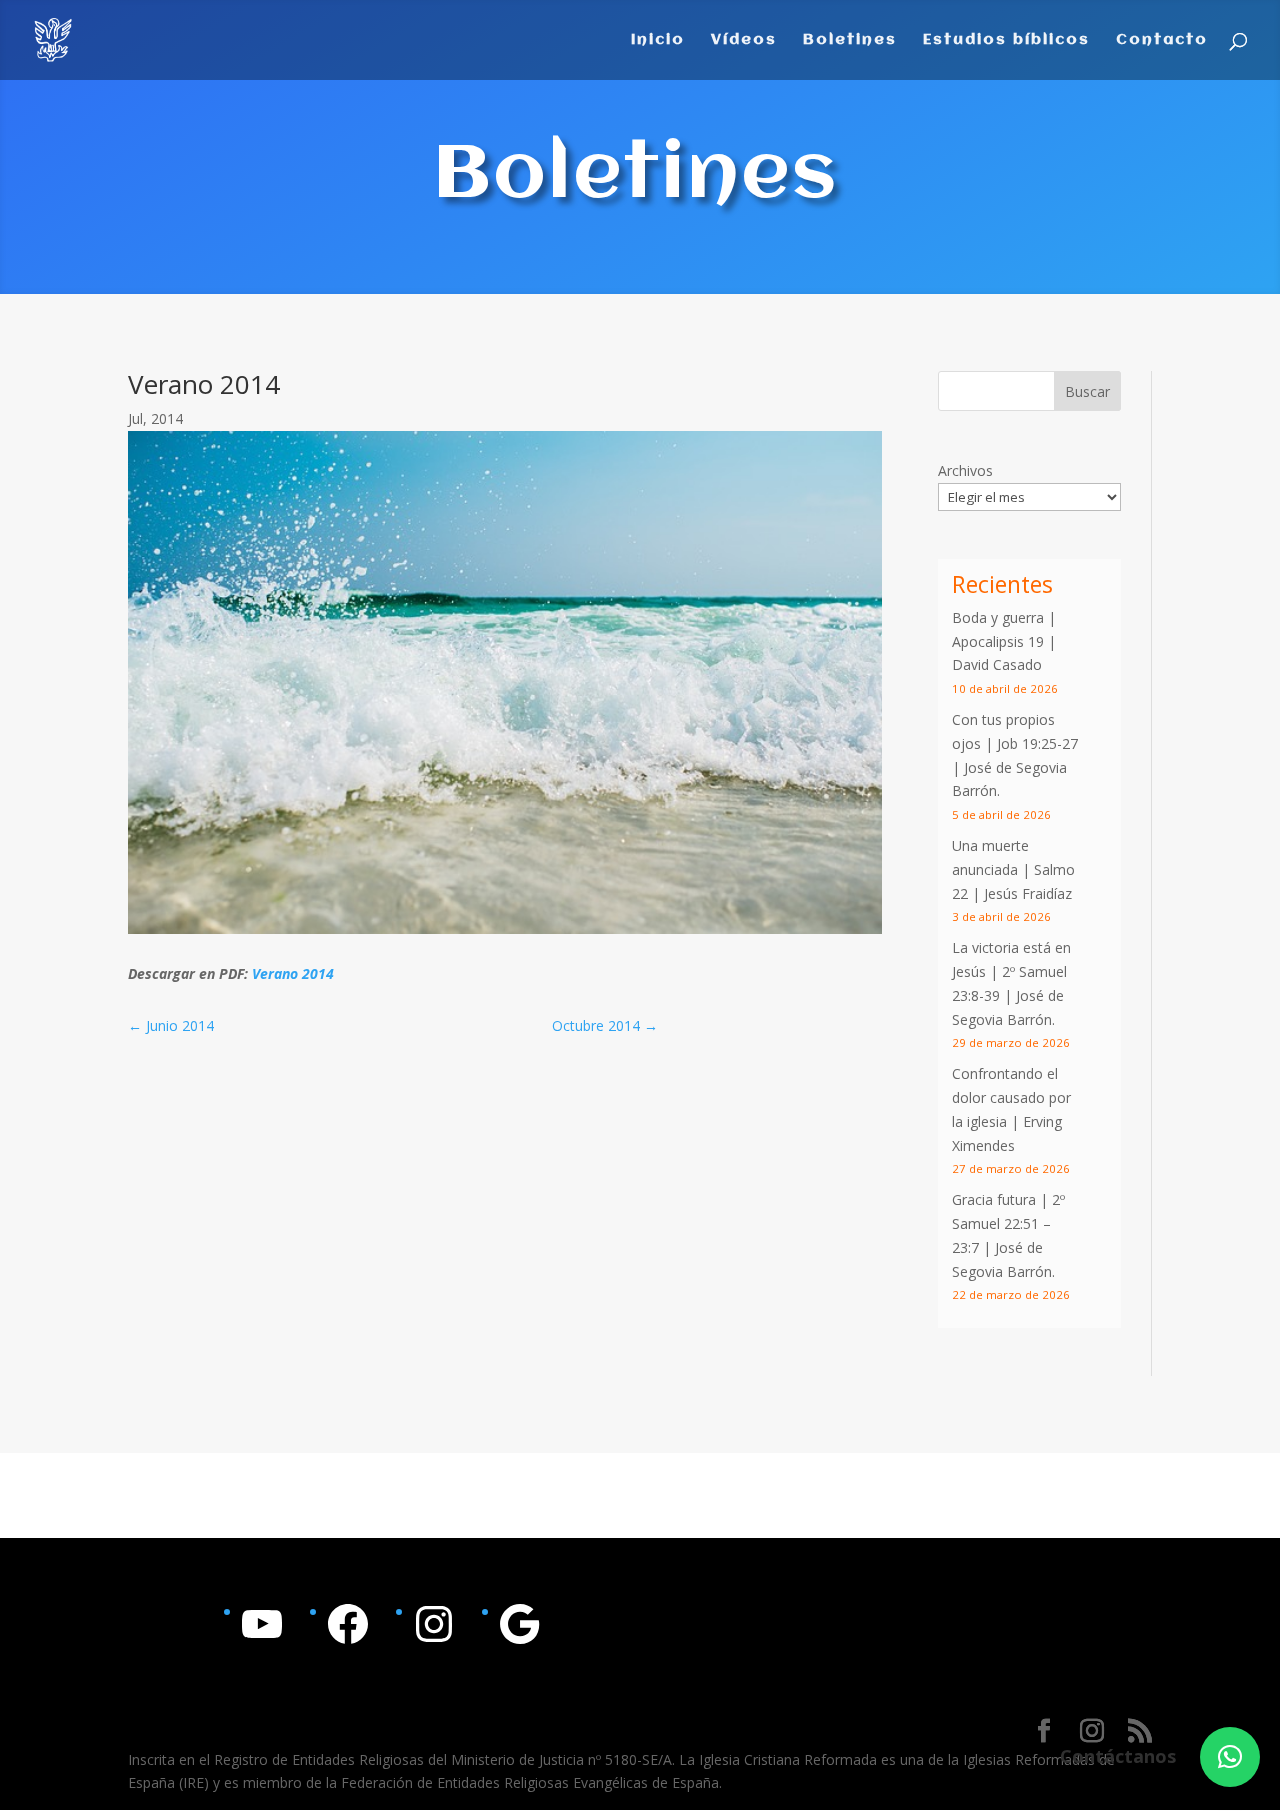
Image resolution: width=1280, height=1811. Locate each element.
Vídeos (744, 40)
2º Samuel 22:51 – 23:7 (1008, 1223)
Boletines (850, 40)
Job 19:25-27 (1037, 743)
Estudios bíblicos (1006, 40)
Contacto (1162, 40)
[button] (1230, 1757)
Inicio (658, 40)
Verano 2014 (293, 973)
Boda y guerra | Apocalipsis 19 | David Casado (1004, 641)
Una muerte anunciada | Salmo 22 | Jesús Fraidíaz (1013, 869)
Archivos (965, 470)
